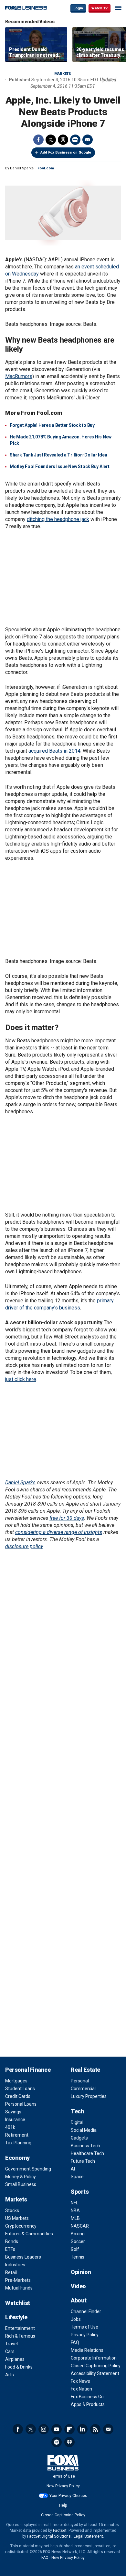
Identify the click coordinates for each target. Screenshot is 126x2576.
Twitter (51, 140)
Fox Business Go (87, 2397)
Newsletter (108, 2429)
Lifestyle (16, 2317)
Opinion (81, 2272)
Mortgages (16, 2081)
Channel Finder (86, 2311)
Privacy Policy (85, 2335)
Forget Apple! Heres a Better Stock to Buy (52, 425)
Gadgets (79, 2138)
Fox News (80, 2381)
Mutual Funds (19, 2288)
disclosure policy (24, 1546)
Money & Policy (21, 2177)
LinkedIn (82, 2429)
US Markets (17, 2218)
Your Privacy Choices (68, 2496)
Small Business (21, 2184)
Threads (63, 140)
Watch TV (100, 8)
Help (63, 2505)
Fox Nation (81, 2389)
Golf (75, 2249)
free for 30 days (67, 1518)
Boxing (78, 2234)
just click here (21, 1379)
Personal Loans (21, 2104)
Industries (15, 2265)
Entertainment (20, 2328)
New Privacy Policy (63, 2486)
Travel (11, 2344)
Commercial (83, 2089)
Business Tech (85, 2146)
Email (88, 140)
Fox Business (26, 8)
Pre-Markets (18, 2280)
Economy (17, 2158)
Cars (10, 2351)
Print (75, 140)
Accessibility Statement (95, 2373)
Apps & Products (88, 2404)
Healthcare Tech (87, 2153)
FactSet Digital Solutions (49, 2536)
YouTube (57, 2429)
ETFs (10, 2249)
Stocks (12, 2210)
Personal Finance (28, 2070)
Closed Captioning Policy (96, 2366)
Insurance (15, 2120)
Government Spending (28, 2169)
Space (77, 2177)
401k (10, 2127)
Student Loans (20, 2089)
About (79, 2300)
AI (73, 2169)
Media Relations (87, 2350)
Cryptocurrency (21, 2226)
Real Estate (85, 2070)
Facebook (38, 140)
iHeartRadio (69, 2442)
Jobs (76, 2319)
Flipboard (69, 2429)
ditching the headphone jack (58, 519)
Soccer (78, 2241)
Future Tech (83, 2161)
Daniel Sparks (20, 1483)
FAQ (75, 2342)
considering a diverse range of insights (59, 1532)
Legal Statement (88, 2536)
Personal (80, 2081)
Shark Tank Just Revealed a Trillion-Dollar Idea (58, 455)
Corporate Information (94, 2358)
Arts (10, 2375)
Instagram (44, 2429)
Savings (13, 2112)
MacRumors (19, 376)
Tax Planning (18, 2143)
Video (78, 2286)
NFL (74, 2203)
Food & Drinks (19, 2367)
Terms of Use (84, 2327)
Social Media (84, 2130)
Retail (11, 2272)
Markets (63, 74)
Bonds (12, 2241)
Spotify (57, 2442)
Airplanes (15, 2359)
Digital (77, 2122)
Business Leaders (23, 2257)
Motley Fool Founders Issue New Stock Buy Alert (60, 466)
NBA (75, 2210)
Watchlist (18, 2303)
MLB (75, 2218)
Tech (77, 2111)
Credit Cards (18, 2096)
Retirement (17, 2135)
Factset (60, 2531)
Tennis (78, 2257)
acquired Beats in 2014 (54, 751)
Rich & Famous (20, 2336)
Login (78, 8)
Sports (80, 2192)
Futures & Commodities (29, 2234)
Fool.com (46, 168)
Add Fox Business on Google (66, 152)
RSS (95, 2429)
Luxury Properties (89, 2096)
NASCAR (80, 2226)
